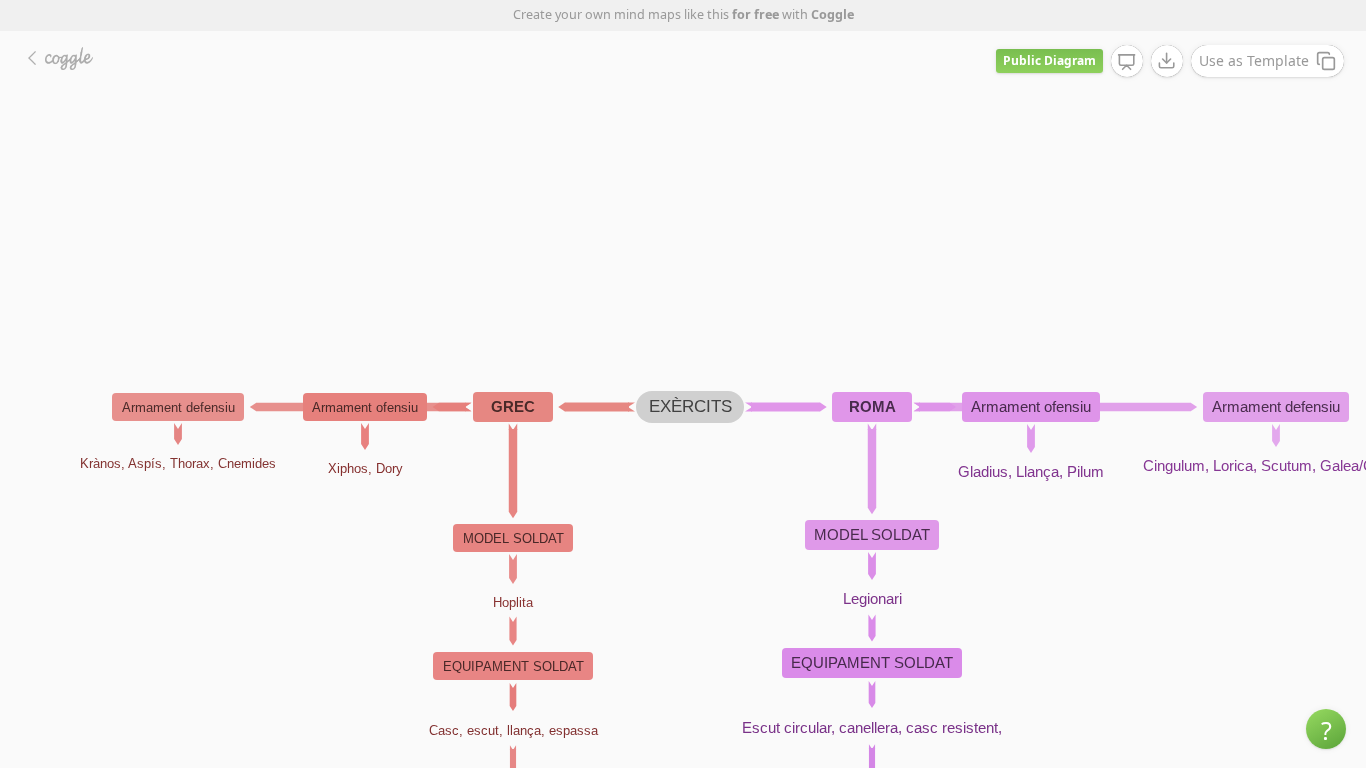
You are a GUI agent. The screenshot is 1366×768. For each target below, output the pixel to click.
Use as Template (1254, 60)
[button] (1326, 729)
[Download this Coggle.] (1167, 61)
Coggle (832, 14)
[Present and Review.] (1127, 62)
